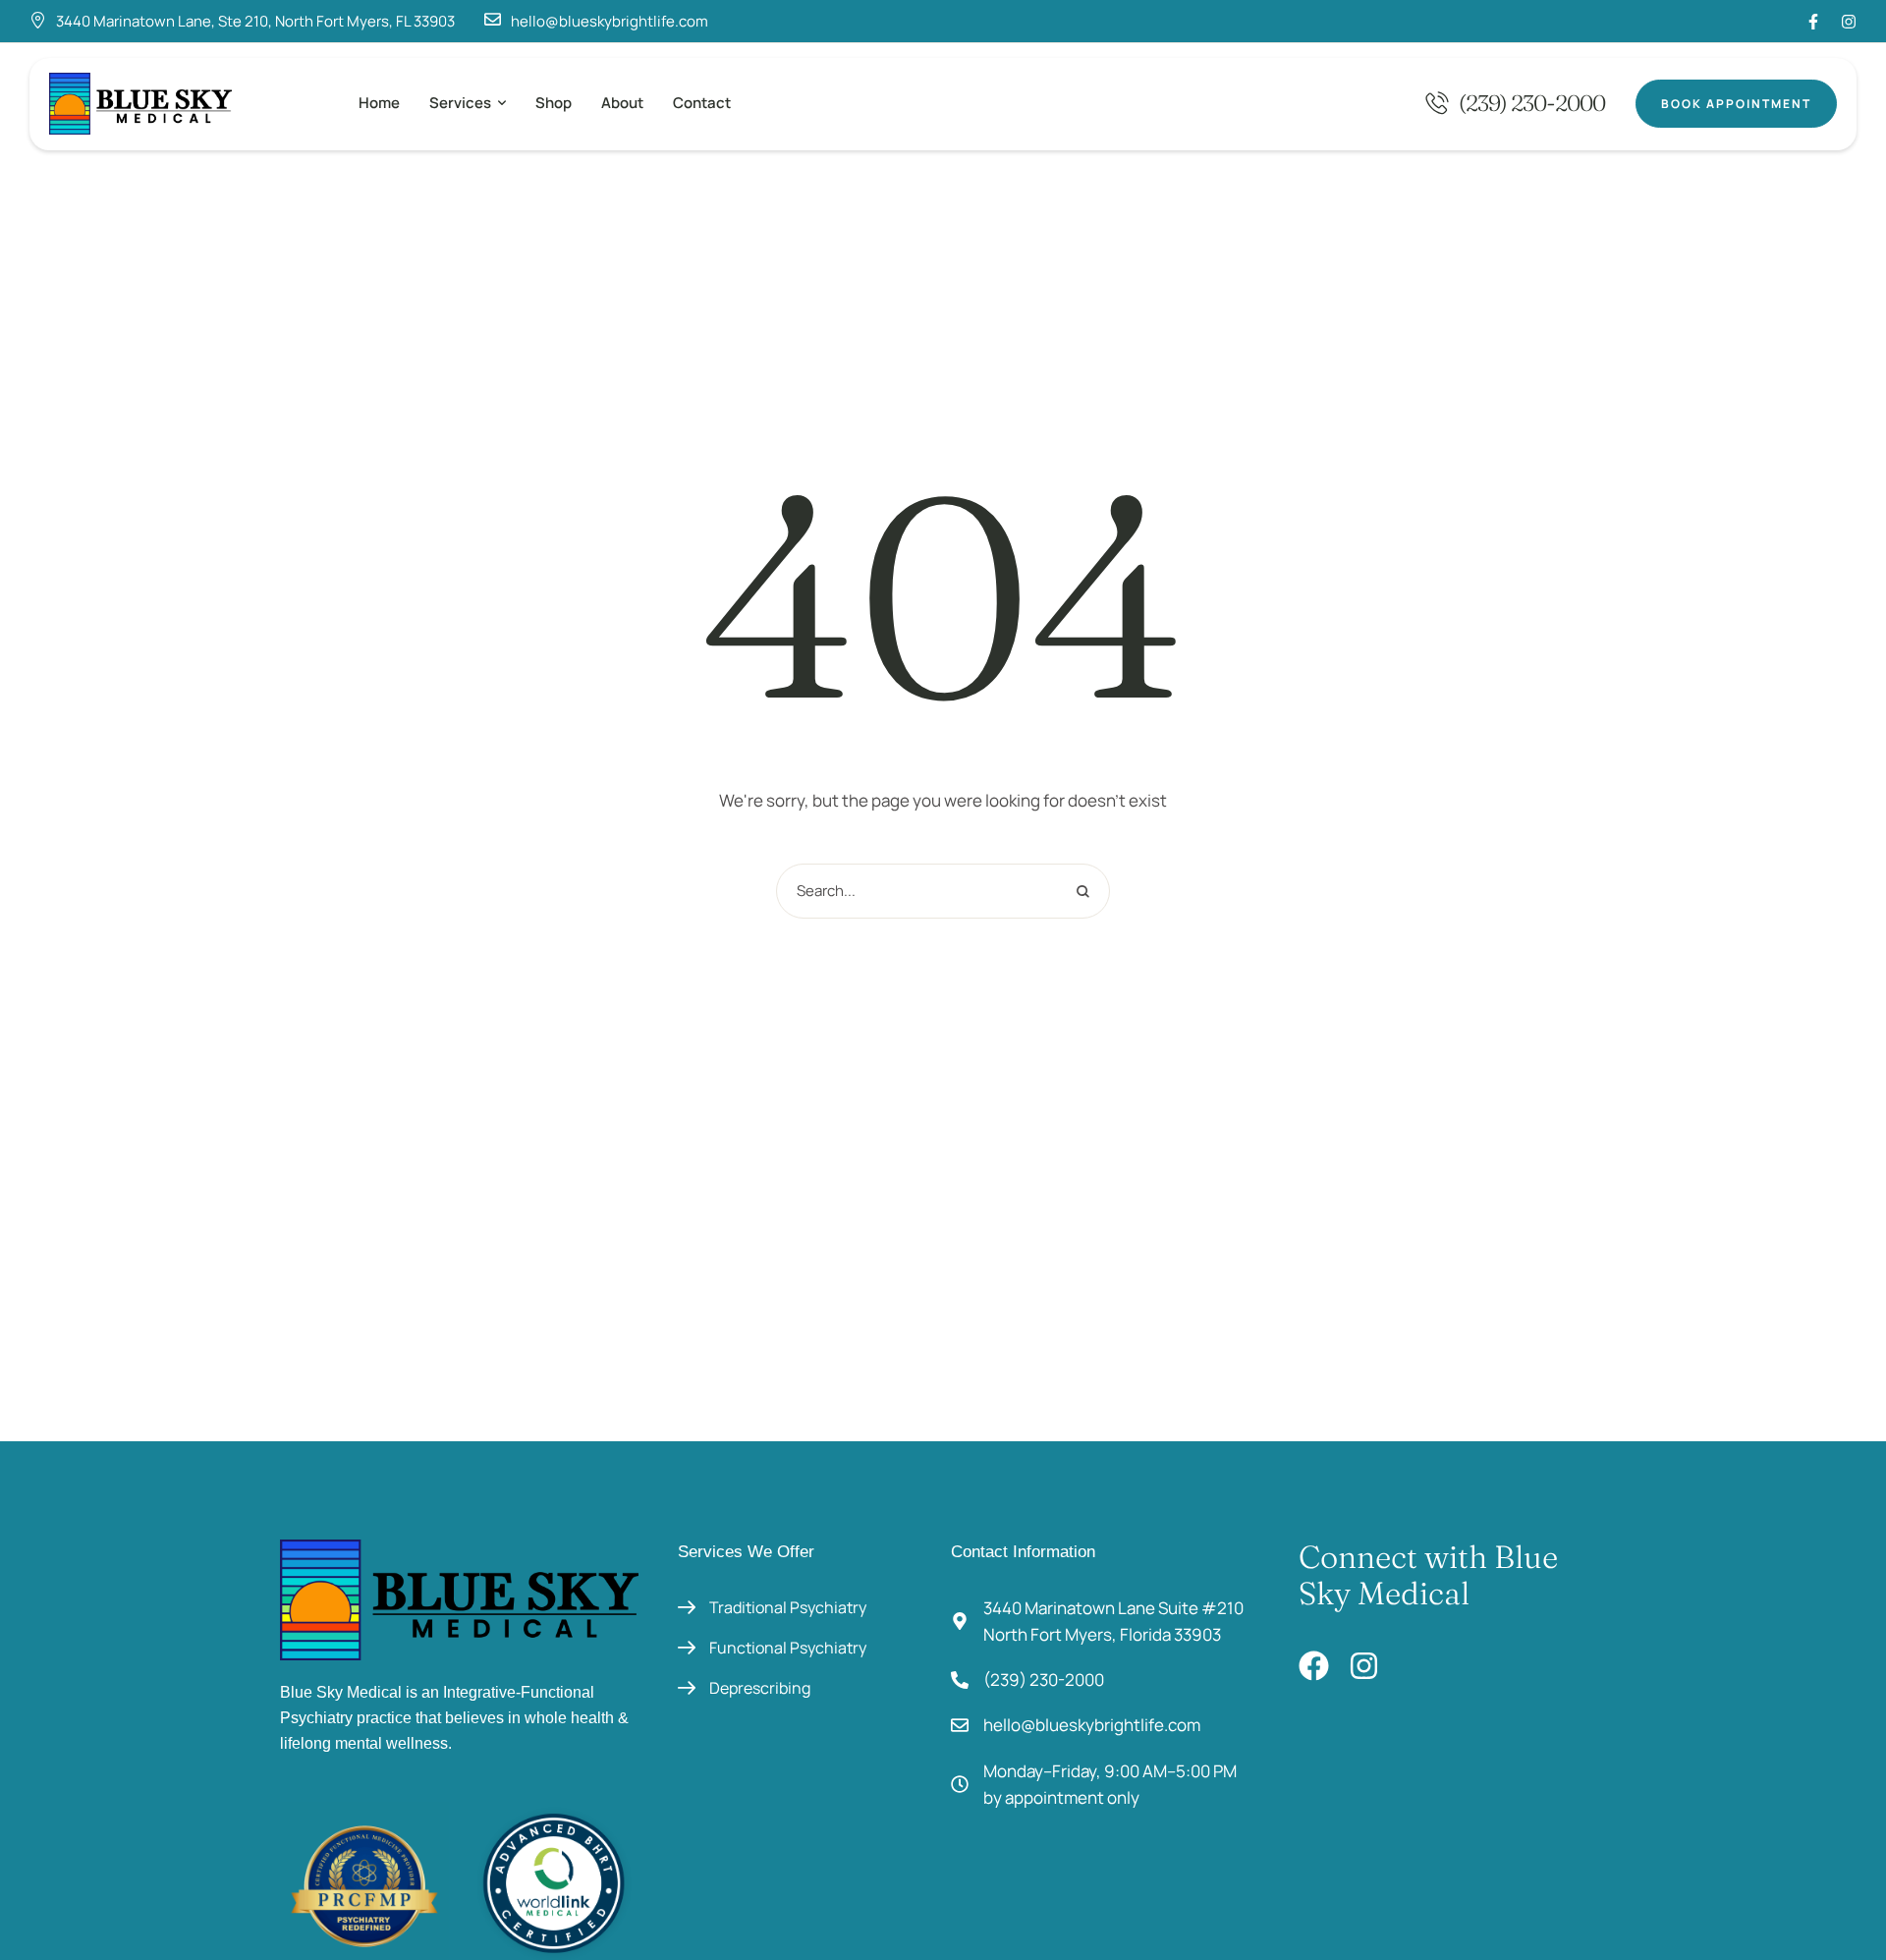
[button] (502, 103)
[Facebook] (1314, 1666)
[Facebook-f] (1813, 22)
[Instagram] (1849, 22)
